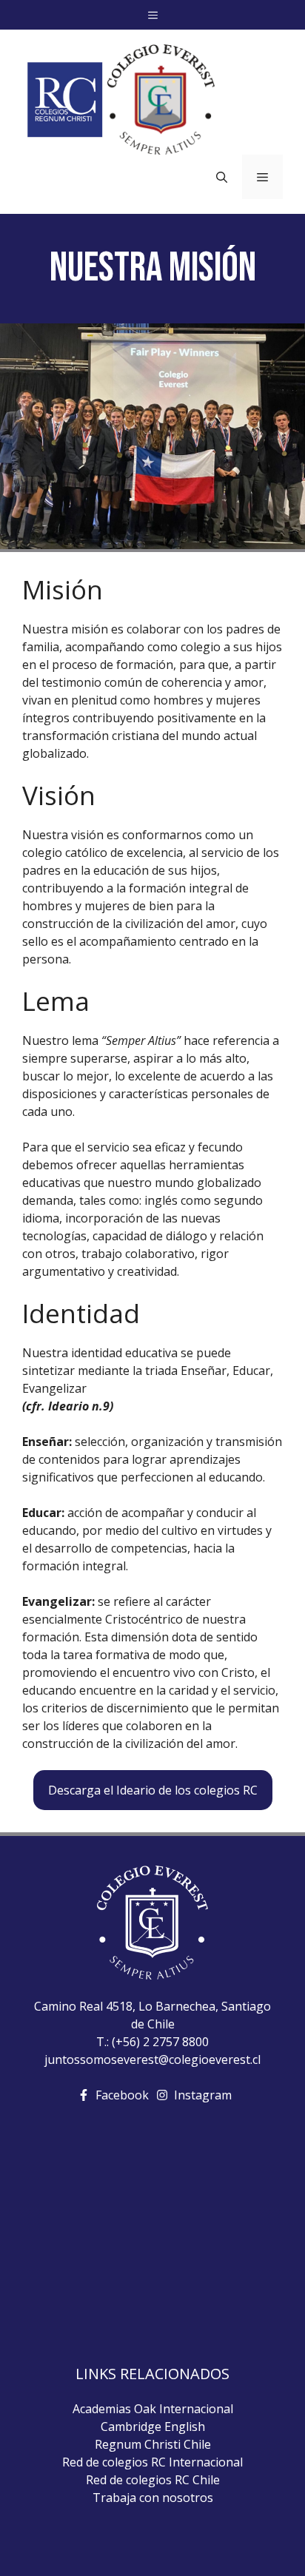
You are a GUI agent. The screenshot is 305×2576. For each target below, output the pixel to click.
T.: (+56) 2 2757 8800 (152, 2042)
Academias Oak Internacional (153, 2409)
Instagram (203, 2095)
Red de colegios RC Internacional (152, 2462)
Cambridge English (153, 2427)
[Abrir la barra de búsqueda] (222, 177)
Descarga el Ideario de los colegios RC (153, 1790)
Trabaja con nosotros (153, 2498)
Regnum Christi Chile (153, 2444)
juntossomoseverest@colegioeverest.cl (152, 2059)
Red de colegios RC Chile (153, 2480)
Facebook (122, 2095)
